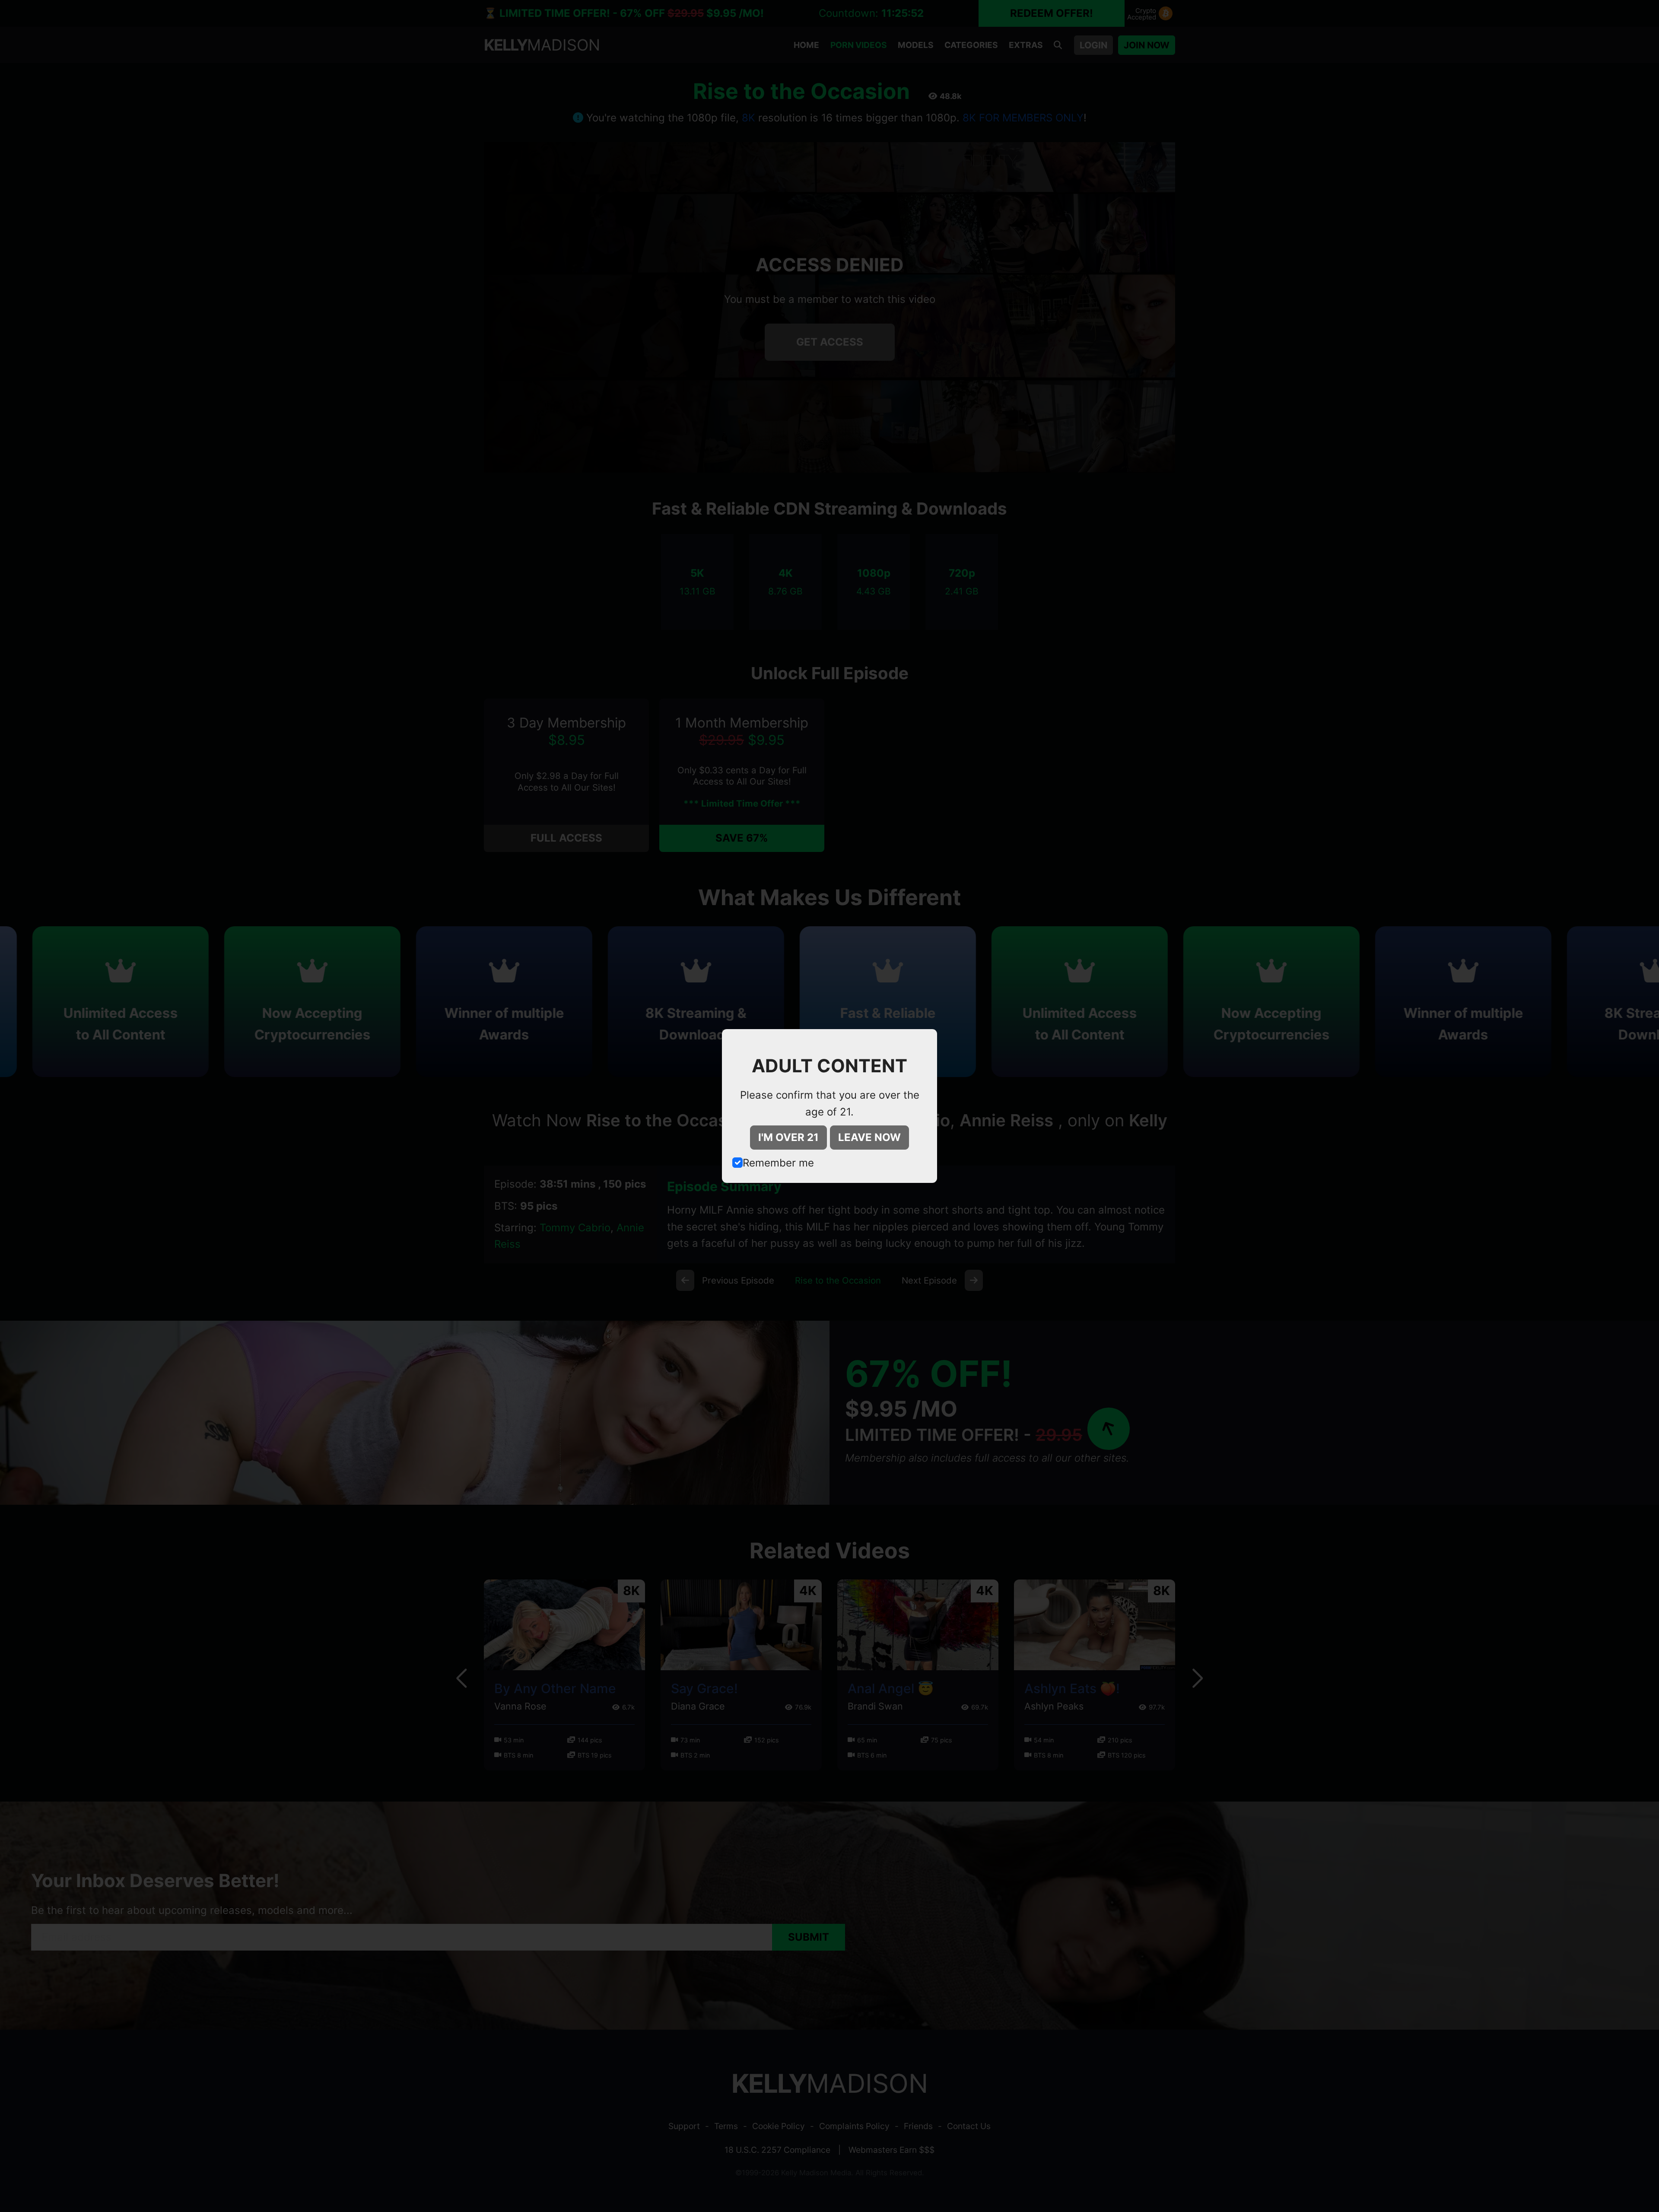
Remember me (778, 1163)
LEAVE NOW (869, 1137)
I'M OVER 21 (788, 1137)
